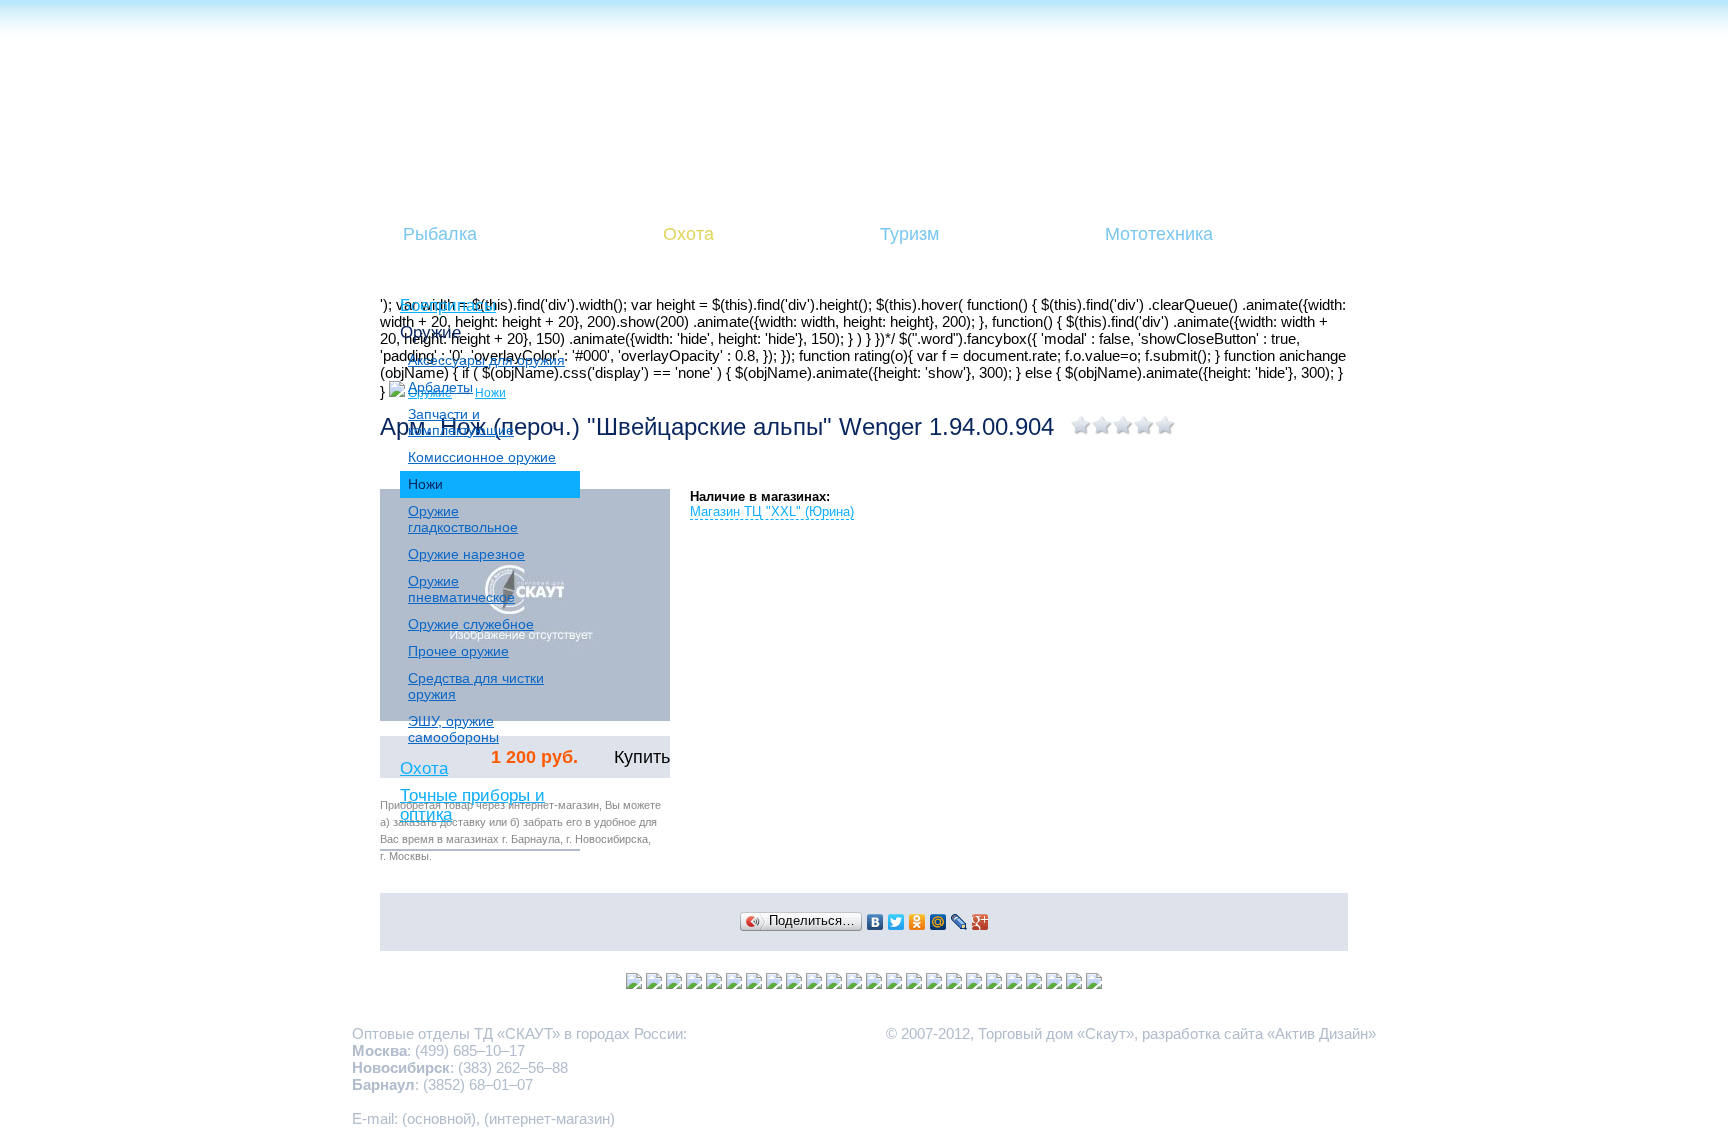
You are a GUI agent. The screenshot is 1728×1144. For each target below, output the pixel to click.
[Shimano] (1074, 983)
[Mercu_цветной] (1094, 983)
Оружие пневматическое (461, 589)
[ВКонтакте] (875, 922)
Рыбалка (440, 234)
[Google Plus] (980, 922)
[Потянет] (1123, 425)
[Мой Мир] (938, 922)
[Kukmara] (714, 983)
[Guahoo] (794, 983)
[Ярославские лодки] (894, 983)
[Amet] (774, 983)
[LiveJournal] (959, 922)
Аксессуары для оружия (486, 360)
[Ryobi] (1014, 983)
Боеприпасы (448, 305)
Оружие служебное (471, 624)
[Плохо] (1102, 425)
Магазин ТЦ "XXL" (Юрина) (772, 511)
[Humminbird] (734, 983)
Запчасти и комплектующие (461, 422)
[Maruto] (694, 983)
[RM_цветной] (654, 983)
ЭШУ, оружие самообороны (453, 729)
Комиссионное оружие (482, 457)
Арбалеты (440, 387)
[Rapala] (974, 983)
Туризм (909, 234)
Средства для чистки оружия (476, 686)
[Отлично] (1165, 425)
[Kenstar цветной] (914, 983)
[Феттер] (994, 983)
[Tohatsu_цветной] (1034, 983)
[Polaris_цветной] (854, 983)
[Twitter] (896, 922)
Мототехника (1159, 234)
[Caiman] (874, 983)
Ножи (425, 484)
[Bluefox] (674, 983)
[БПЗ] (954, 983)
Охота (688, 234)
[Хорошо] (1144, 425)
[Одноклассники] (917, 922)
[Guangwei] (754, 983)
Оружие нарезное (466, 554)
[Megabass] (814, 983)
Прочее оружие (458, 651)
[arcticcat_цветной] (834, 983)
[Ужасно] (1081, 425)
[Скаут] (1054, 983)
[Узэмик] (634, 983)
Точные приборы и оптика (472, 804)
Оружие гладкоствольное (463, 519)
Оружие (430, 332)
